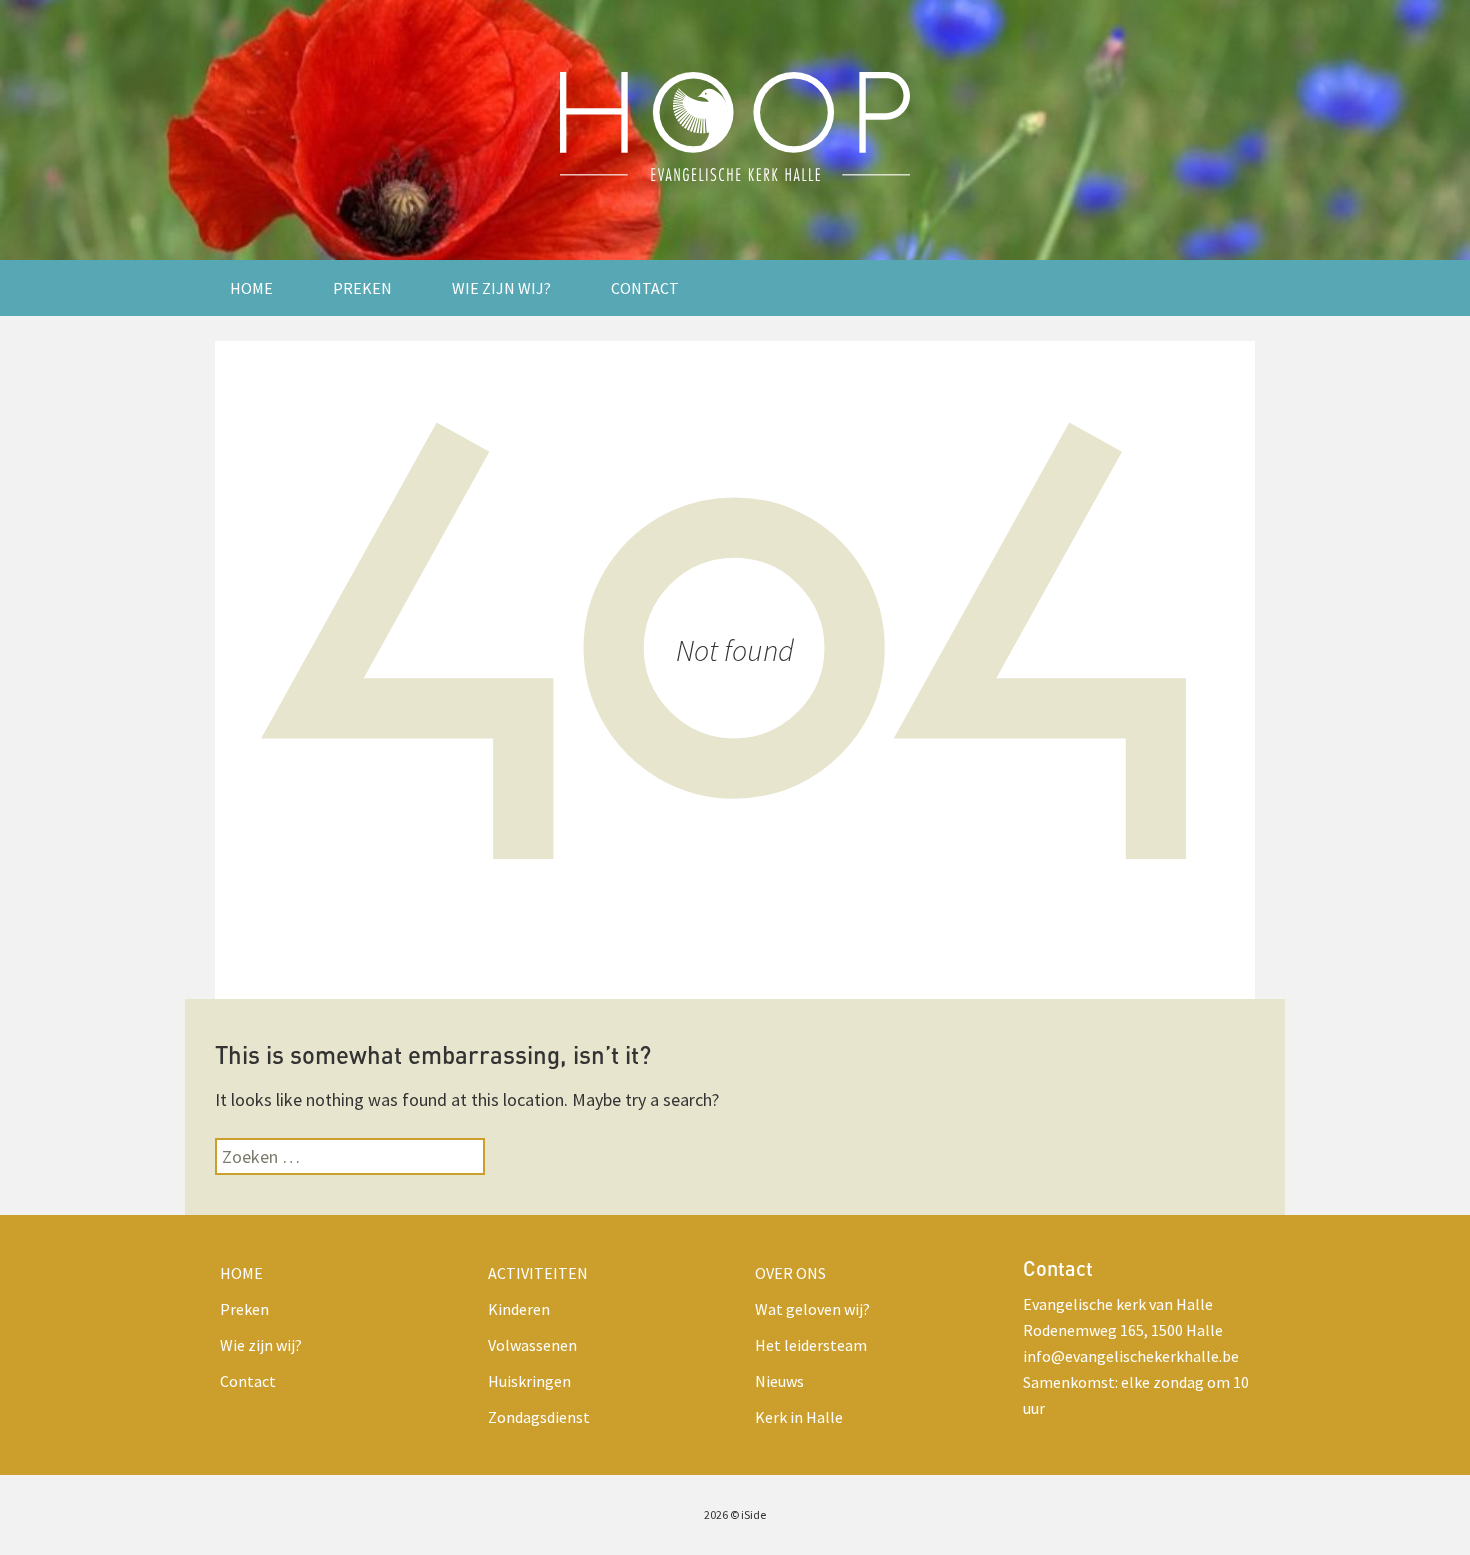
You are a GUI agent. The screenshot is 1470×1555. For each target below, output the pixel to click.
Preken (362, 288)
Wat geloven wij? (812, 1309)
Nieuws (779, 1381)
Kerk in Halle (799, 1417)
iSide (753, 1514)
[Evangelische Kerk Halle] (735, 130)
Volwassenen (532, 1345)
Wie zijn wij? (501, 288)
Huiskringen (529, 1381)
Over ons (790, 1273)
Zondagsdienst (539, 1417)
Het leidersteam (811, 1345)
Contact (645, 288)
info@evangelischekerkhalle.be (1131, 1356)
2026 (716, 1514)
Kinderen (519, 1309)
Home (251, 288)
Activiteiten (538, 1273)
